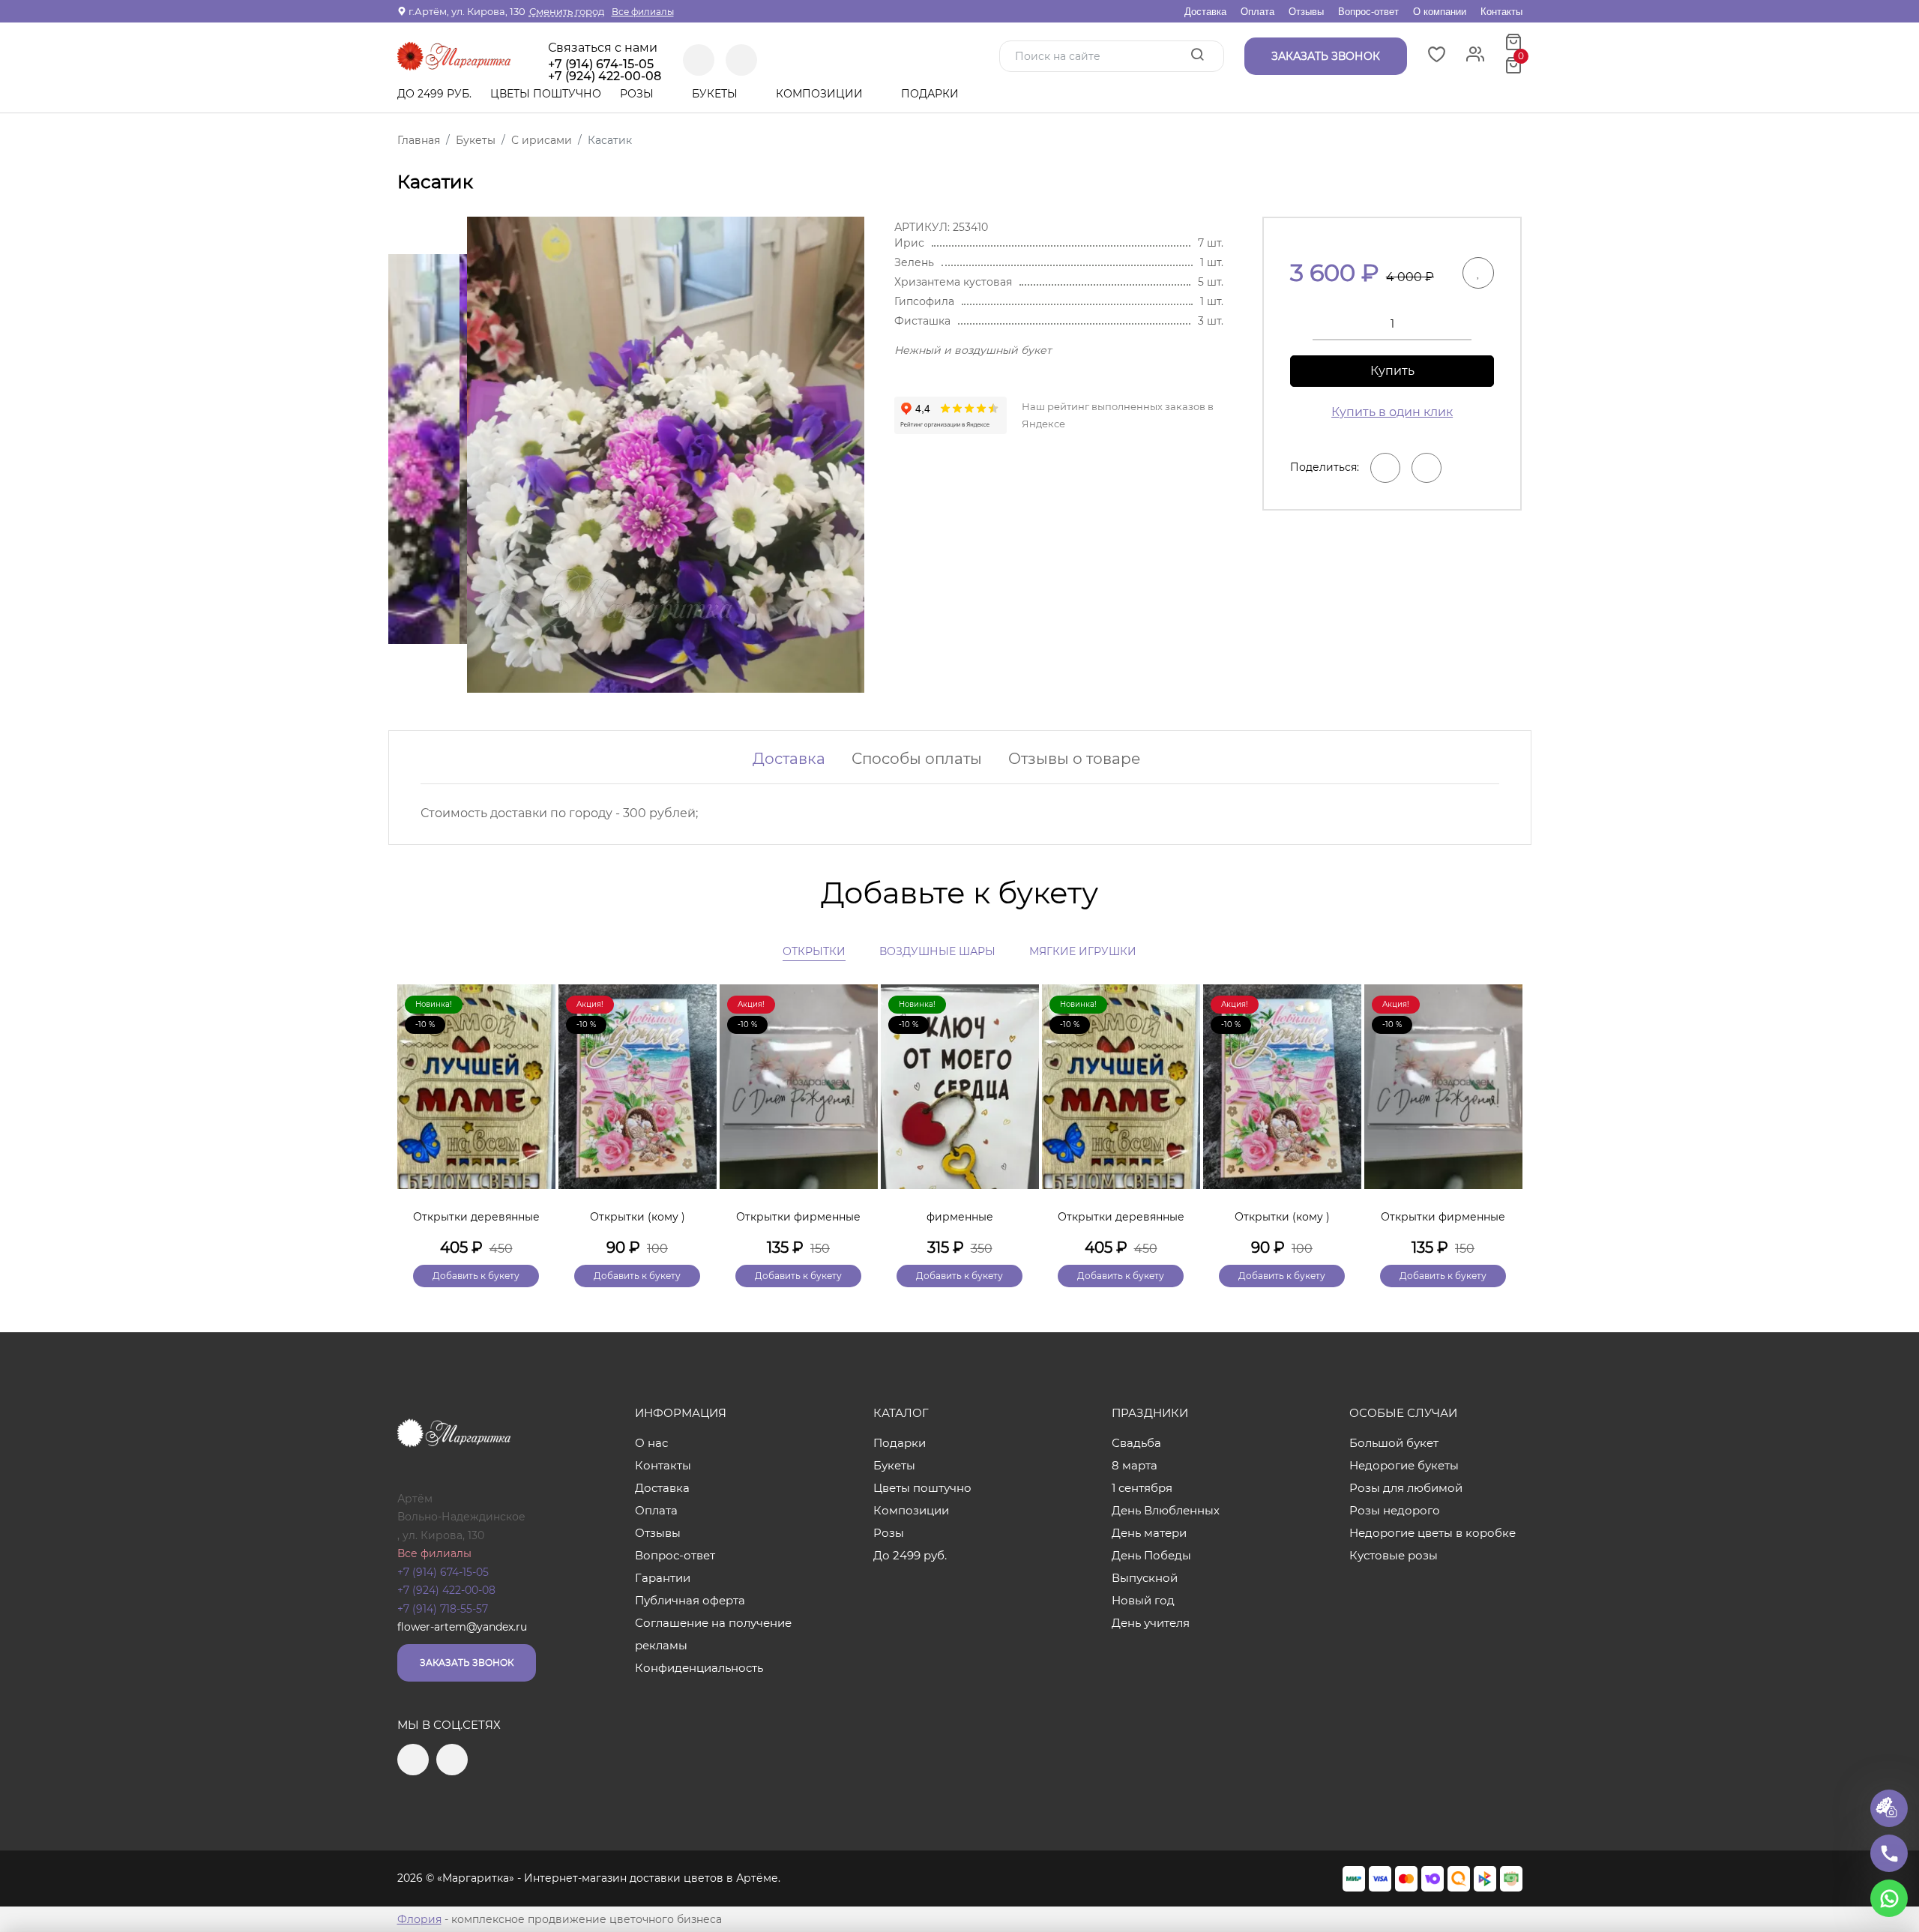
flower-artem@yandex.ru (462, 1627)
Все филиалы (643, 12)
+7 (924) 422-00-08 (446, 1590)
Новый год (1143, 1600)
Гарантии (663, 1578)
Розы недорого (1395, 1510)
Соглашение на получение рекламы (713, 1634)
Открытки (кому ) (638, 1217)
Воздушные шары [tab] (937, 951)
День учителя (1151, 1623)
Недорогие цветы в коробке (1433, 1533)
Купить (1392, 371)
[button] (1504, 1110)
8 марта (1135, 1465)
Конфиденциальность (699, 1668)
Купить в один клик (1392, 412)
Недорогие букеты (1404, 1465)
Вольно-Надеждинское (461, 1517)
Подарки (931, 94)
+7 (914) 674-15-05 (601, 64)
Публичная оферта (690, 1600)
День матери (1149, 1533)
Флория (419, 1919)
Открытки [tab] (814, 951)
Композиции (821, 94)
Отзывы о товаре (1074, 759)
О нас (651, 1443)
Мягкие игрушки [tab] (1083, 951)
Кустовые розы (1394, 1555)
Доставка (1205, 12)
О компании (1440, 12)
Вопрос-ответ (1368, 12)
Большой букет (1394, 1443)
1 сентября (1142, 1488)
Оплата (1257, 12)
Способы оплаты (917, 759)
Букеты (716, 94)
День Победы (1151, 1555)
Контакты (1501, 12)
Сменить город (567, 11)
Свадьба (1136, 1443)
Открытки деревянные (476, 1217)
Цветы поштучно (546, 94)
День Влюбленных (1166, 1510)
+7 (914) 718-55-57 (443, 1609)
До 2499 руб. (434, 94)
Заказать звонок (467, 1662)
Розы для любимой (1406, 1488)
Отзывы (1306, 12)
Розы (638, 94)
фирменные (960, 1217)
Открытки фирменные (798, 1217)
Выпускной (1145, 1578)
